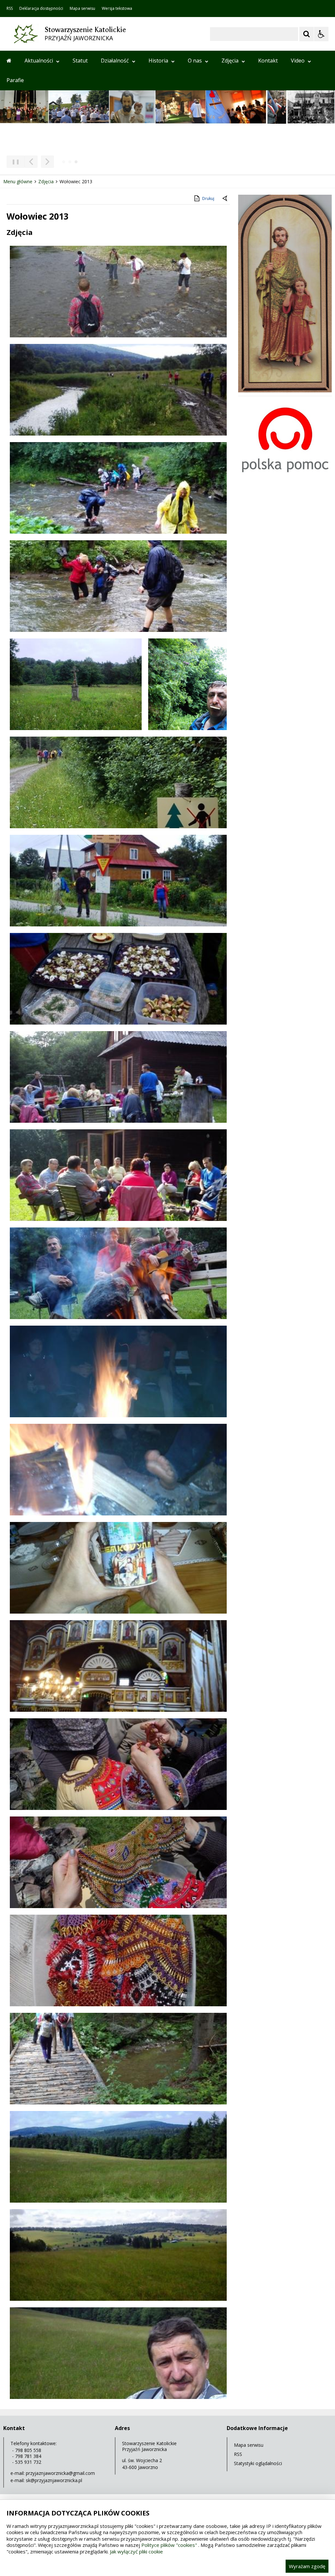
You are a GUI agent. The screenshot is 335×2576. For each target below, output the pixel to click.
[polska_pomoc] (285, 473)
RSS (10, 9)
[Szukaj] (307, 34)
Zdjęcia (230, 61)
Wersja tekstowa (117, 9)
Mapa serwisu (82, 9)
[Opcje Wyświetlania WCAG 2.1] (321, 34)
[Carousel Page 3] (76, 162)
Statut (80, 61)
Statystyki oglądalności (258, 2463)
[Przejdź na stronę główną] (9, 61)
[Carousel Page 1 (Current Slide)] (64, 162)
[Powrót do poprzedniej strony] (225, 199)
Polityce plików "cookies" (169, 2545)
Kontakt (268, 61)
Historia (158, 61)
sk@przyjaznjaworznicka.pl (54, 2480)
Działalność (115, 61)
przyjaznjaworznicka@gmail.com (60, 2473)
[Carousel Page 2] (70, 162)
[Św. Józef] (285, 391)
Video (298, 61)
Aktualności (39, 61)
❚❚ (13, 161)
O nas (195, 61)
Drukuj (208, 198)
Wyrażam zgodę (307, 2566)
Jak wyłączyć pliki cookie (136, 2551)
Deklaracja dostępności (41, 9)
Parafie (15, 80)
